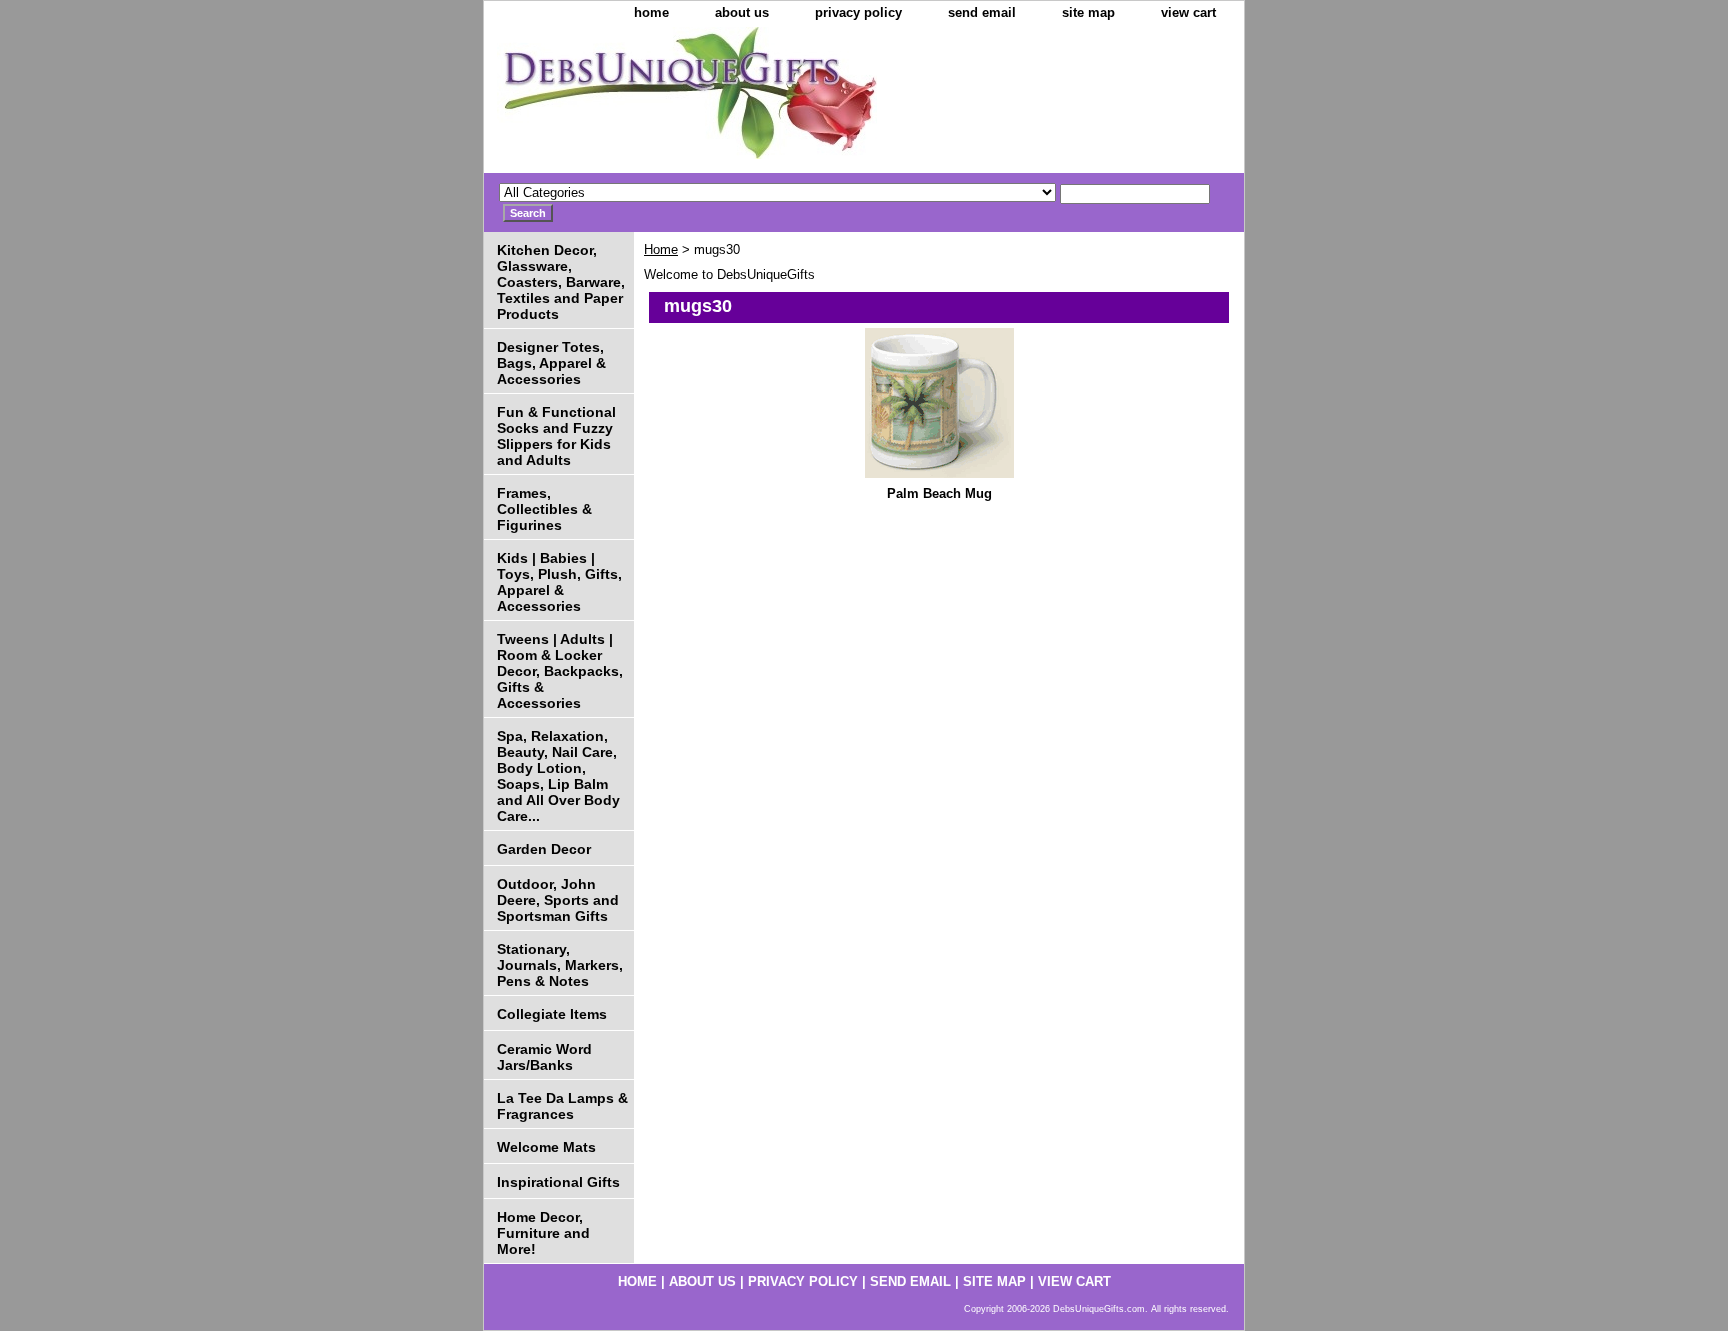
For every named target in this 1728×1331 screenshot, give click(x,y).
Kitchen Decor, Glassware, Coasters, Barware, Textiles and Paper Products (561, 282)
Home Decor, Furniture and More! (543, 1233)
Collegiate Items (552, 1014)
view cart (1188, 12)
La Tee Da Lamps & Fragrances (562, 1106)
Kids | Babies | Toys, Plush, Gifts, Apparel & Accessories (559, 582)
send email (982, 12)
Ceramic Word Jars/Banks (544, 1057)
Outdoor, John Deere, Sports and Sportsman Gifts (558, 900)
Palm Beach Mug (939, 493)
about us (742, 12)
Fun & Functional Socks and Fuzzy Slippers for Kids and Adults (556, 436)
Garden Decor (544, 849)
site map (1088, 12)
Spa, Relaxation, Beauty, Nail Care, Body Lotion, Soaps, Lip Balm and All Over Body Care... (558, 776)
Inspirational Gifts (558, 1182)
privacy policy (858, 12)
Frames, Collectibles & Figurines (544, 509)
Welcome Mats (546, 1147)
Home (661, 249)
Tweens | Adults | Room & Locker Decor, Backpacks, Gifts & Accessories (560, 671)
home (651, 12)
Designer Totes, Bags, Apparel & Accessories (551, 363)
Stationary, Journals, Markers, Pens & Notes (560, 965)
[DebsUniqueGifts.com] (734, 100)
